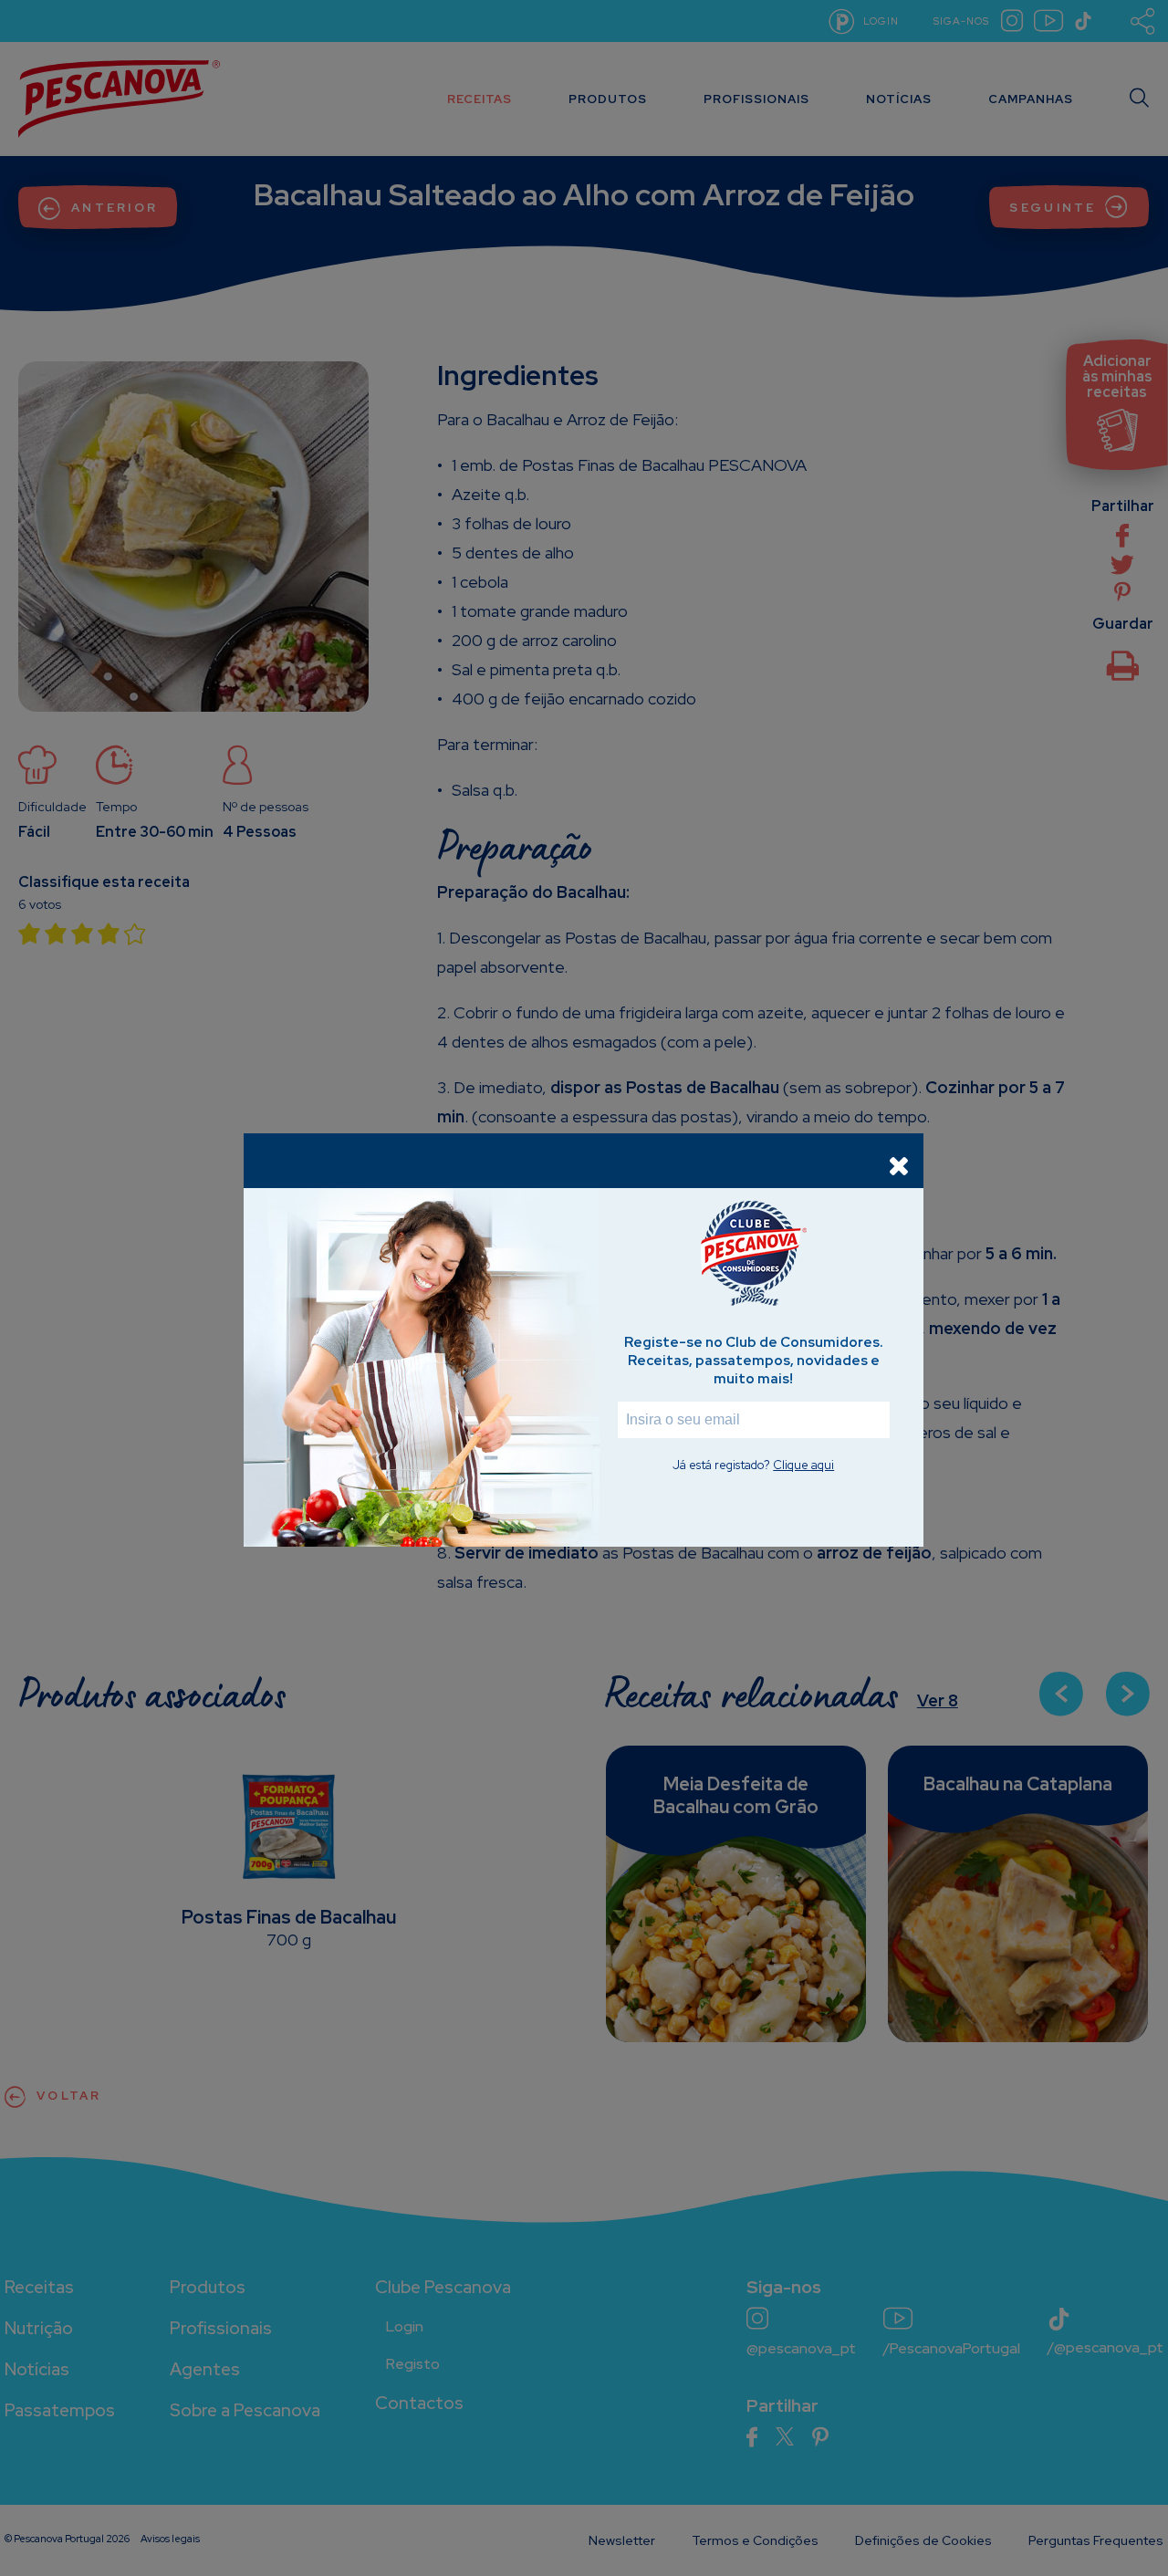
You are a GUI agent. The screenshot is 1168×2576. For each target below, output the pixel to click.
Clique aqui (803, 1465)
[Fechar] (899, 1165)
